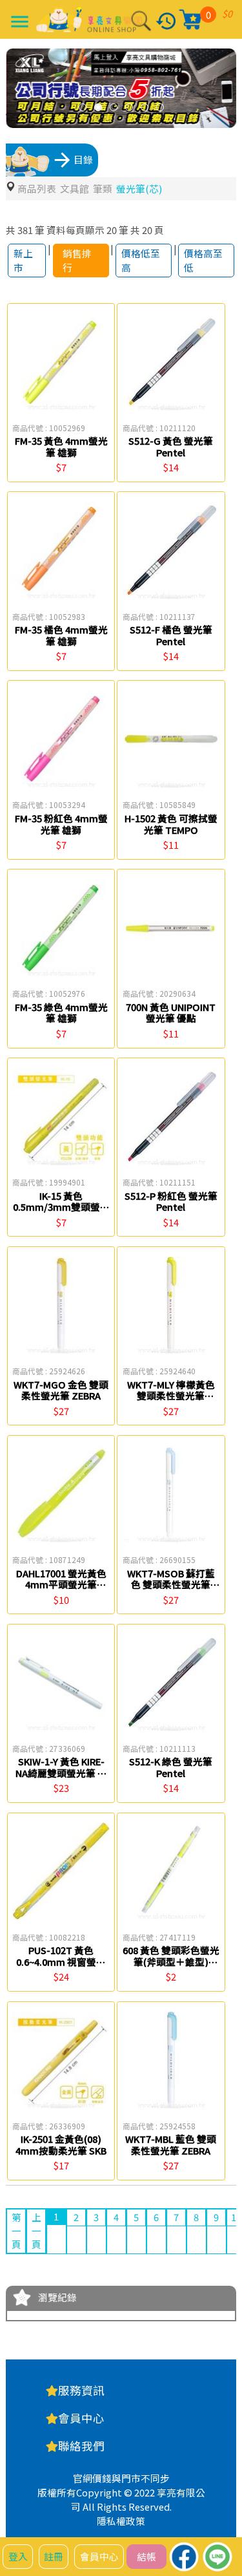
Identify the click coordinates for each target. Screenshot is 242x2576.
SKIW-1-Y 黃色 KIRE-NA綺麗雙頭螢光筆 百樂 (61, 1772)
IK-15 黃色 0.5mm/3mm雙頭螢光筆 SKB (61, 1207)
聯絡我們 (81, 2446)
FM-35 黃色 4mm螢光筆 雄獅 (61, 446)
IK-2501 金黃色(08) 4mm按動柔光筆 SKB (61, 2145)
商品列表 (37, 188)
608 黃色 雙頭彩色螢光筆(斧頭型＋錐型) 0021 (171, 1961)
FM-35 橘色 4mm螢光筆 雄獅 (61, 635)
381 (25, 230)
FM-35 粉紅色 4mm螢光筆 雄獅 (61, 824)
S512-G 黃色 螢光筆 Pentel (171, 446)
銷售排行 (77, 260)
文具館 (75, 188)
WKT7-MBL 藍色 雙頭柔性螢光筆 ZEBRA (171, 2145)
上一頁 (36, 2230)
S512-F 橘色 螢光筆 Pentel (171, 635)
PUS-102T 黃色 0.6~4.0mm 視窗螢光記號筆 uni (61, 1961)
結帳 (146, 2556)
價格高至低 (203, 260)
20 (112, 230)
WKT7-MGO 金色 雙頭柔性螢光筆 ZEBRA (61, 1390)
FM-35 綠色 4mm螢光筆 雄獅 (61, 1013)
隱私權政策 (121, 2521)
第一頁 (16, 2230)
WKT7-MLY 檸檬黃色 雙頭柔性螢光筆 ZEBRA (171, 1396)
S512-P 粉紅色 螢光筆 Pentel (171, 1201)
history (166, 21)
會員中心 (99, 2556)
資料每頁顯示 (76, 230)
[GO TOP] (222, 2496)
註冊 (54, 2556)
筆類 (103, 188)
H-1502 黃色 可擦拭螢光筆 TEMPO (171, 824)
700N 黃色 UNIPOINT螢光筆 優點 (171, 1013)
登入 (18, 2556)
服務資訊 (81, 2390)
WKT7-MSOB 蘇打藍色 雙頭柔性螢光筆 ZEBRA (171, 1584)
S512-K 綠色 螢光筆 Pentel (171, 1767)
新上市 (23, 260)
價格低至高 (141, 260)
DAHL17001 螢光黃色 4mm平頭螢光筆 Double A (61, 1584)
